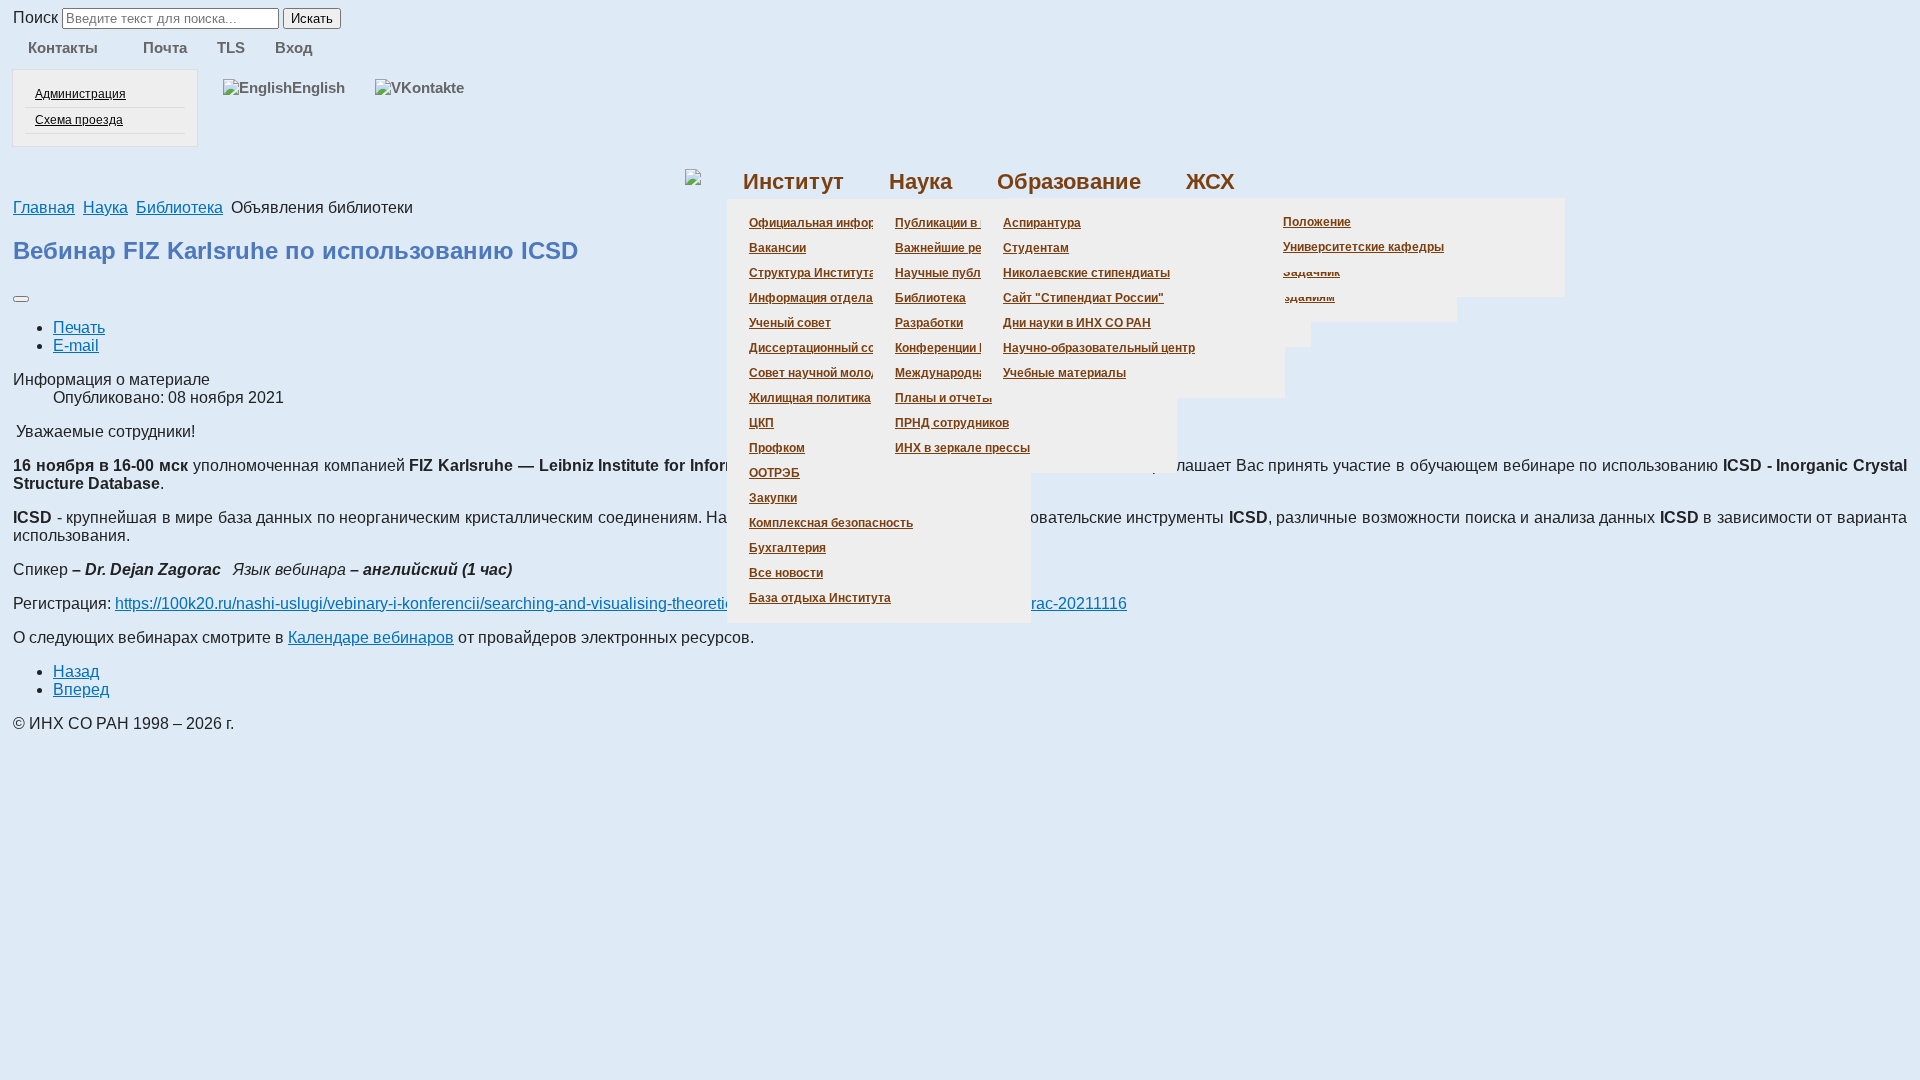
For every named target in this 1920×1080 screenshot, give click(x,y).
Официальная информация (830, 223)
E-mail (76, 345)
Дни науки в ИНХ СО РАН (1077, 323)
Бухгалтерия (787, 548)
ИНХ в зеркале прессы (962, 448)
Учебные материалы (1064, 373)
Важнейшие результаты (966, 248)
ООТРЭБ (774, 473)
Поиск (35, 17)
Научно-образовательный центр (1099, 348)
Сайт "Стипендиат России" (1083, 298)
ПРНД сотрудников (952, 423)
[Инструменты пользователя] (21, 299)
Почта (165, 47)
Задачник (1311, 272)
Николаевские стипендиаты (1086, 273)
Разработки (929, 323)
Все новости (786, 573)
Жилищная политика (810, 398)
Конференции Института (968, 348)
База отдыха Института (820, 598)
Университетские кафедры (1363, 247)
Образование (1069, 181)
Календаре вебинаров (371, 637)
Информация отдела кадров (833, 298)
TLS (231, 47)
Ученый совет (790, 323)
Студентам (1036, 248)
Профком (777, 448)
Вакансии (777, 248)
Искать (312, 18)
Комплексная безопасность (831, 523)
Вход (294, 47)
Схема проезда (79, 120)
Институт (793, 181)
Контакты (63, 47)
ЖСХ (1210, 181)
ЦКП (761, 423)
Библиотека (930, 298)
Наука (920, 181)
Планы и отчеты (943, 398)
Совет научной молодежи (825, 373)
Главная (44, 207)
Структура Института (812, 273)
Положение (1317, 222)
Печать (79, 327)
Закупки (773, 498)
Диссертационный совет (822, 348)
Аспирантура (1042, 223)
